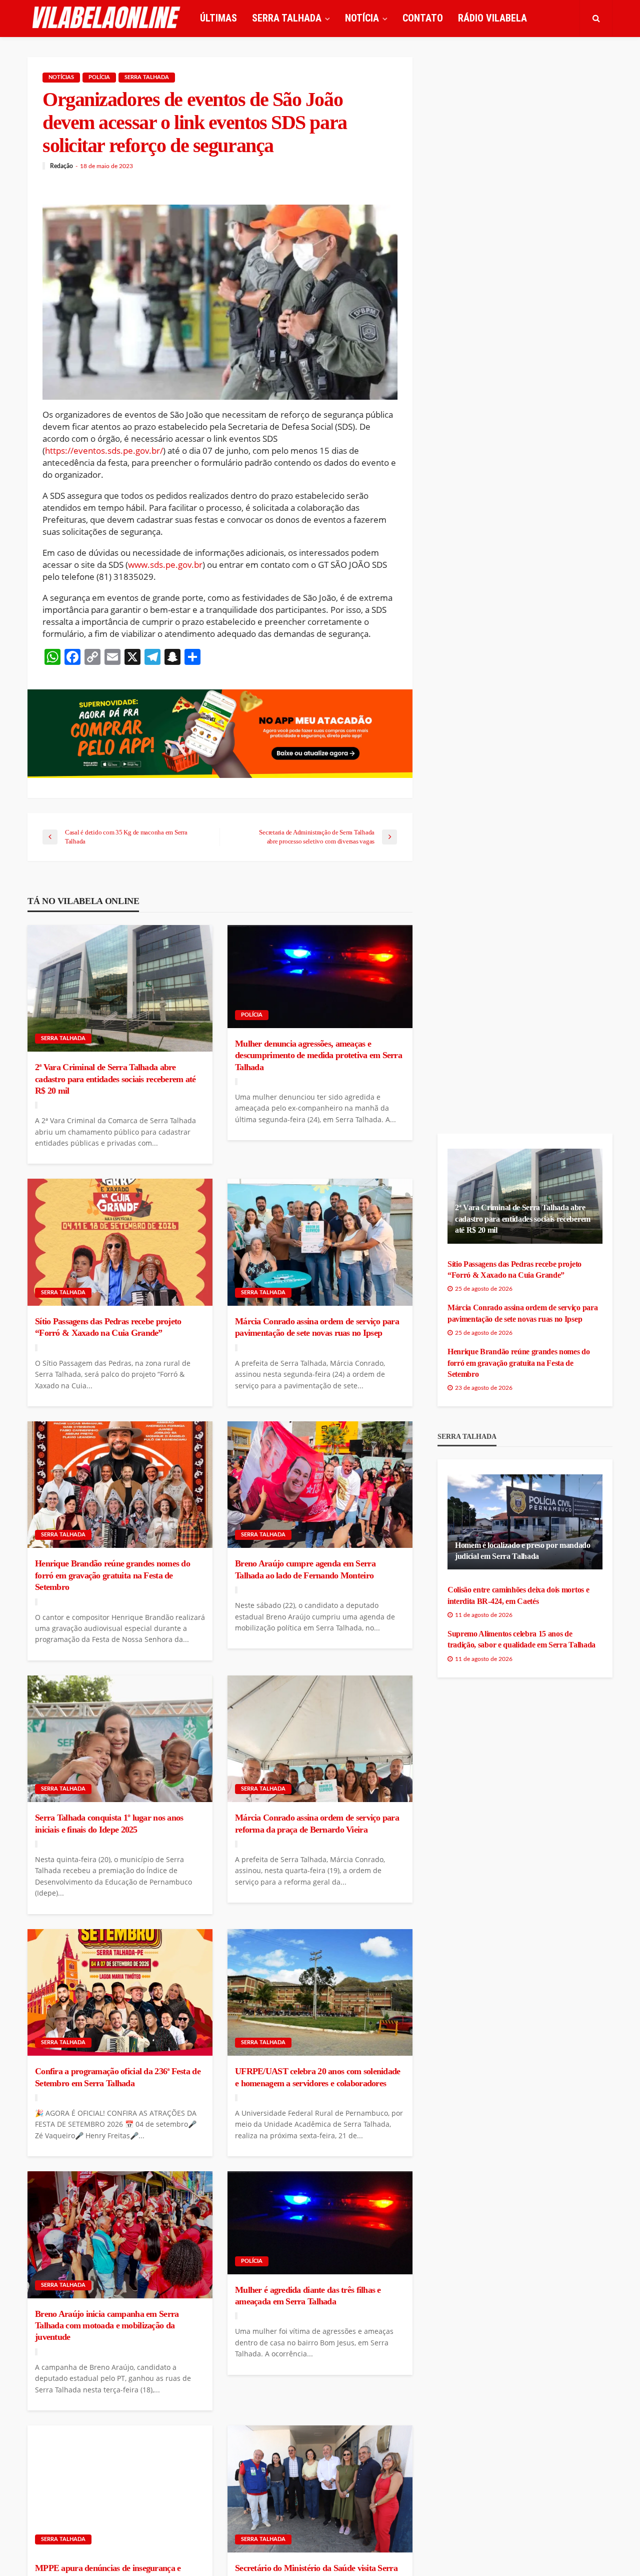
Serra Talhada (147, 77)
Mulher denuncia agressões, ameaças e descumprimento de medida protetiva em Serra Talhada (318, 1055)
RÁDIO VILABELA (492, 18)
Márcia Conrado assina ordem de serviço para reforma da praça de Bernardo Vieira (317, 1823)
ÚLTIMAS (218, 18)
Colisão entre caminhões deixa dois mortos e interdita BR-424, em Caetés (518, 1595)
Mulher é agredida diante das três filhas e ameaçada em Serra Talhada (308, 2296)
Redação (61, 166)
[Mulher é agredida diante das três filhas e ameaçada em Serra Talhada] (320, 2223)
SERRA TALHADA (287, 18)
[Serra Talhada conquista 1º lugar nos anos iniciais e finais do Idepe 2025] (120, 1739)
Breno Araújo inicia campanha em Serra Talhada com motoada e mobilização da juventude (107, 2326)
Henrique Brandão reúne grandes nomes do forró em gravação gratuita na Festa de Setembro (112, 1575)
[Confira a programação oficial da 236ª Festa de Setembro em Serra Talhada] (120, 1993)
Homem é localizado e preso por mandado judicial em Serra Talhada (523, 1551)
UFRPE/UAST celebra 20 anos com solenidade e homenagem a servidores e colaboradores (317, 2077)
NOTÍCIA (362, 18)
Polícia (99, 77)
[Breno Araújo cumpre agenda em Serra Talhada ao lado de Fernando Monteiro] (320, 1485)
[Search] (596, 18)
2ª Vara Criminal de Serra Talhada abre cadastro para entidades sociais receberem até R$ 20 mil (115, 1079)
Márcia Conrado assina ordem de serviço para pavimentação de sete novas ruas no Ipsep (317, 1327)
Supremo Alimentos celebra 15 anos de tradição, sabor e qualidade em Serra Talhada (521, 1639)
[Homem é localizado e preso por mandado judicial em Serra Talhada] (525, 1522)
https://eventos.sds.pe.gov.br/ (104, 451)
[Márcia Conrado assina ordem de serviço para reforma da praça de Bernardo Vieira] (320, 1739)
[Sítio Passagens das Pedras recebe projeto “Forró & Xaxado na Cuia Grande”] (120, 1242)
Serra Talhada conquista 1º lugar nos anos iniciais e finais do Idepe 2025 (109, 1823)
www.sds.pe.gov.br (165, 565)
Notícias (61, 77)
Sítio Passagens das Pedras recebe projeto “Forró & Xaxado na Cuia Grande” (108, 1327)
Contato (423, 18)
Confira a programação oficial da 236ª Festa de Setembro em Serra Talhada (118, 2077)
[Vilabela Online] (107, 18)
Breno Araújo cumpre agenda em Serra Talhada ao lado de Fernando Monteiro (305, 1569)
